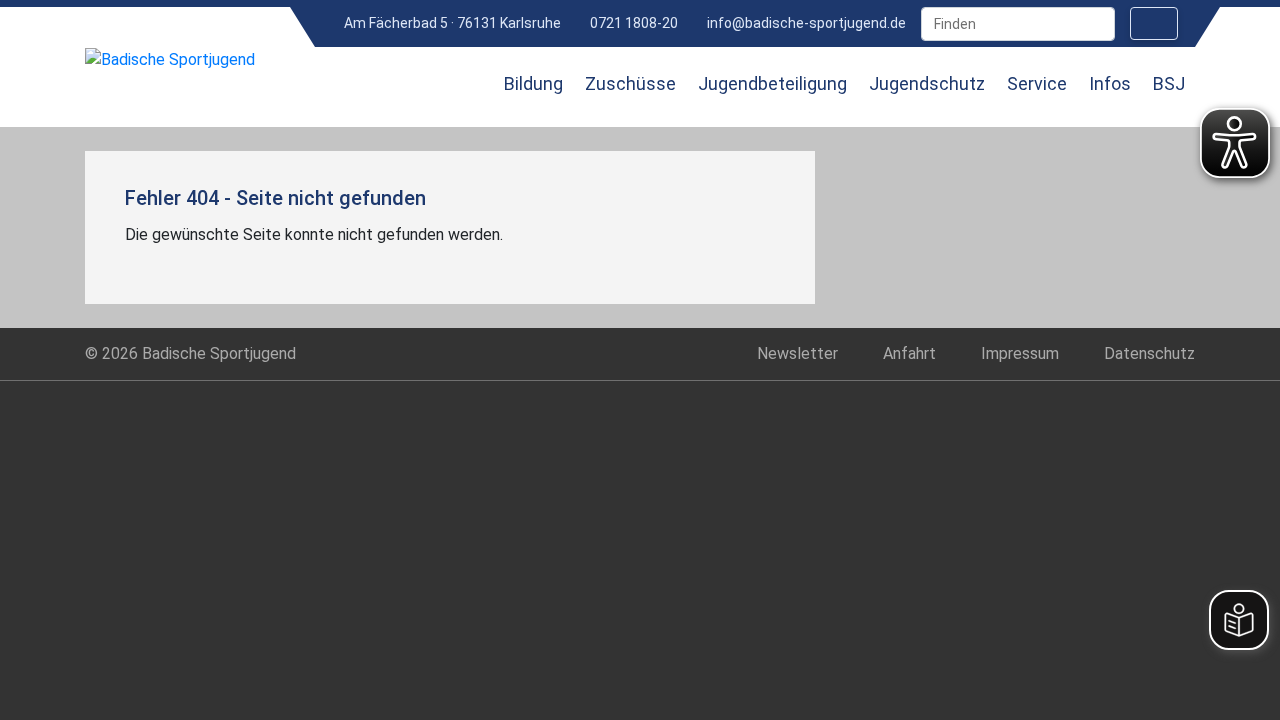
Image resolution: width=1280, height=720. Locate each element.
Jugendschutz (927, 83)
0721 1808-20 (632, 23)
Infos (1110, 83)
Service (1037, 83)
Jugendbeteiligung (772, 83)
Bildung (533, 83)
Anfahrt (909, 353)
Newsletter (797, 353)
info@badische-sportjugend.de (805, 23)
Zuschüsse (630, 83)
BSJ (1169, 83)
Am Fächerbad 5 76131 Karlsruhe (451, 23)
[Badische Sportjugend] (170, 59)
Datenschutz (1149, 353)
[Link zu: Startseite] (457, 97)
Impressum (1020, 353)
